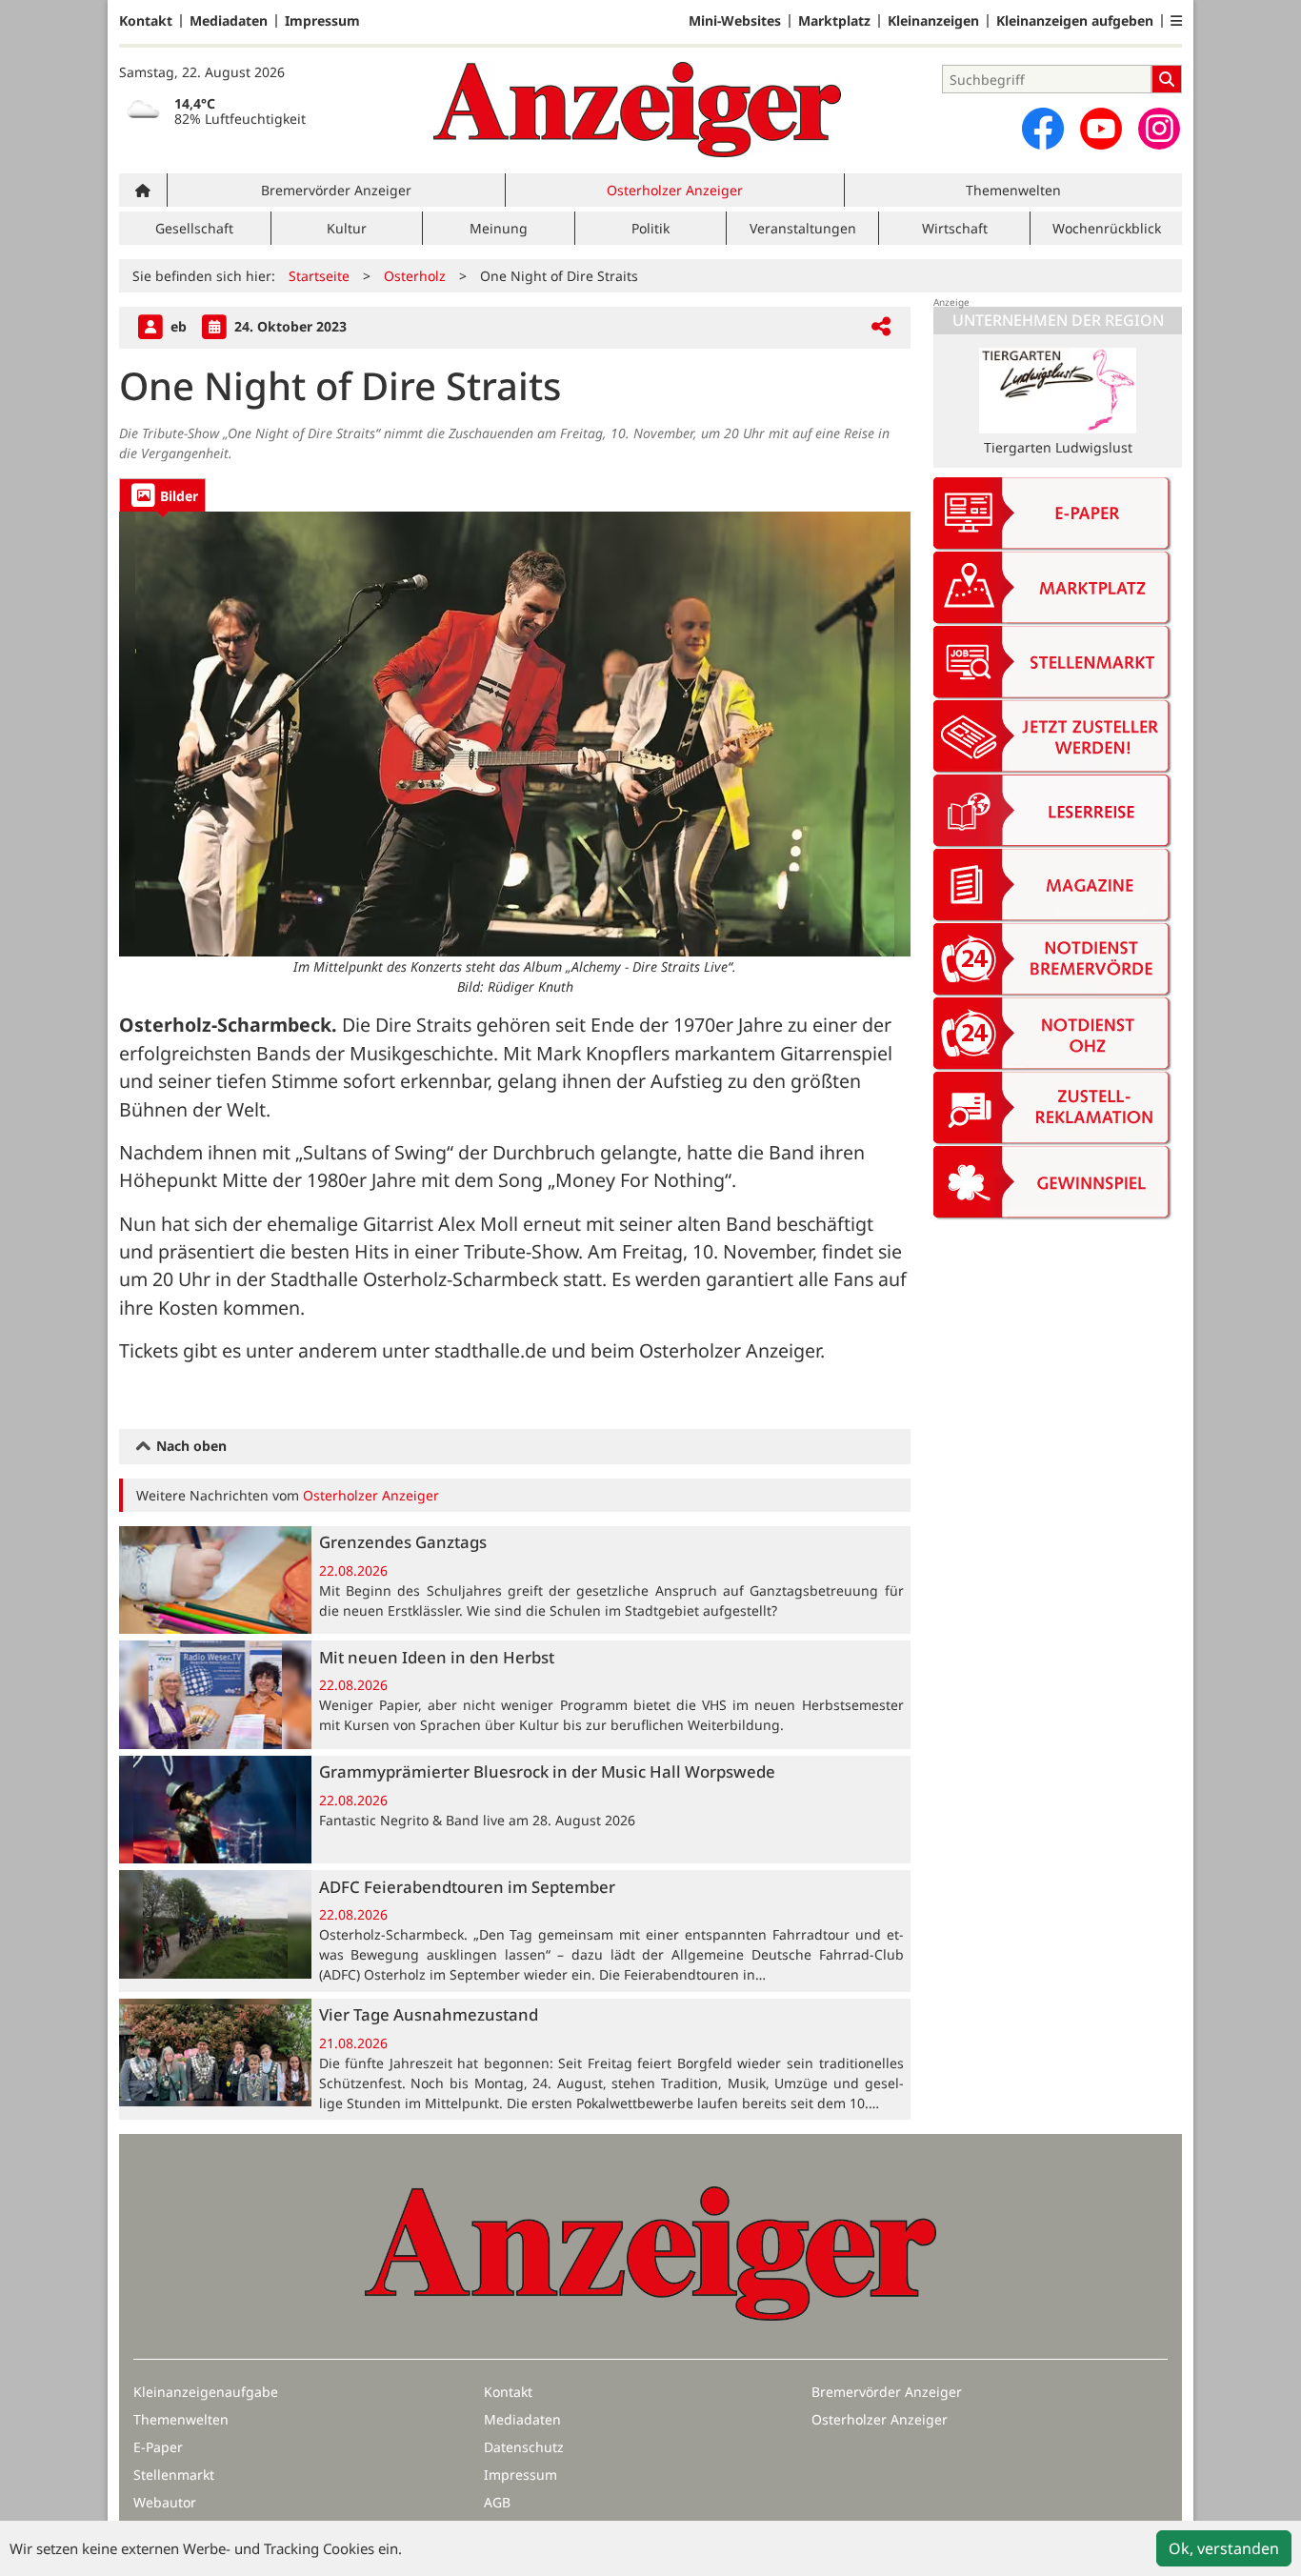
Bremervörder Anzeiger (336, 190)
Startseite (319, 276)
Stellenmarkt (174, 2475)
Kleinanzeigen (933, 21)
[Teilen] (881, 327)
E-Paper (158, 2447)
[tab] (162, 495)
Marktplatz (834, 21)
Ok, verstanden (1224, 2548)
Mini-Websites (735, 21)
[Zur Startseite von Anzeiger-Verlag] (637, 110)
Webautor (165, 2502)
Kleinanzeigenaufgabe (206, 2392)
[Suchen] (1167, 79)
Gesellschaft (194, 228)
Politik (650, 228)
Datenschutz (524, 2447)
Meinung (499, 228)
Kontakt (146, 21)
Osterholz (415, 276)
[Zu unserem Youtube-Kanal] (1101, 129)
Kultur (347, 228)
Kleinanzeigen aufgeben (1075, 21)
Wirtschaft (955, 228)
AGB (497, 2502)
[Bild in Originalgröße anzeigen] (515, 734)
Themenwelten (1013, 190)
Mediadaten (229, 21)
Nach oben (190, 1446)
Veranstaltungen (803, 228)
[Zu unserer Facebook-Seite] (1043, 129)
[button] (1176, 21)
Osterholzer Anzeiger (675, 190)
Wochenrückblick (1107, 228)
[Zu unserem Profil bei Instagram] (1159, 129)
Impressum (322, 21)
